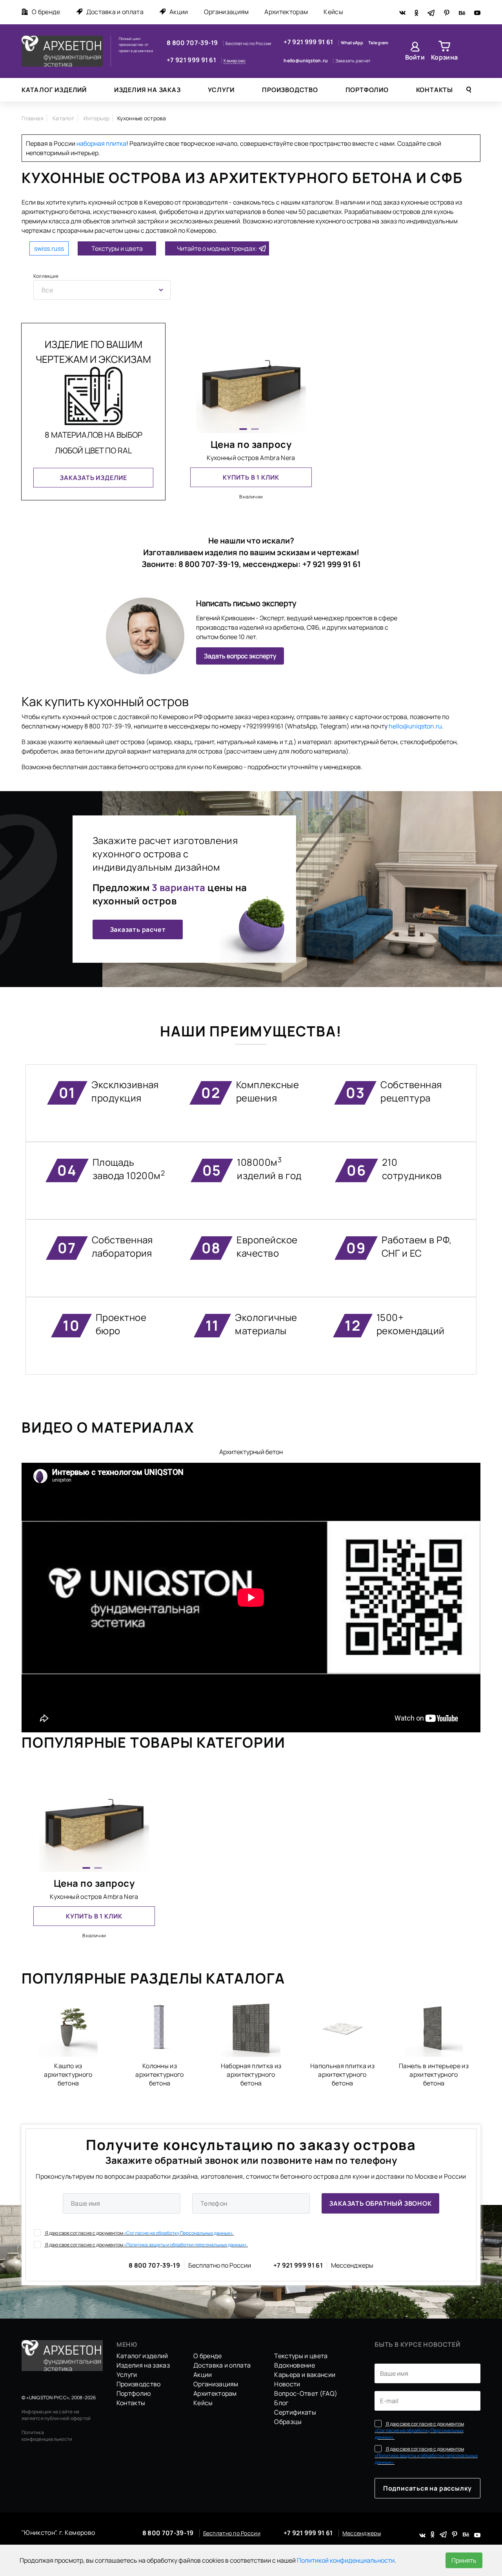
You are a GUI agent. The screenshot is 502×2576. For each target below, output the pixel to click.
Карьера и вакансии (305, 2375)
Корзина (444, 57)
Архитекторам (286, 12)
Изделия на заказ (147, 90)
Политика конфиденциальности (47, 2436)
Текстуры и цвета (117, 248)
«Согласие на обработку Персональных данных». (179, 2233)
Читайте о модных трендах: (217, 248)
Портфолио (367, 90)
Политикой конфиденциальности (346, 2560)
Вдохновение (295, 2365)
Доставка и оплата (115, 12)
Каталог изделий (54, 90)
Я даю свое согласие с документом (139, 2233)
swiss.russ (49, 248)
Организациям (226, 12)
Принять (464, 2560)
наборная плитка (101, 143)
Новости (287, 2384)
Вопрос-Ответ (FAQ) (306, 2393)
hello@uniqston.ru (306, 61)
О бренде (46, 12)
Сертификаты (295, 2412)
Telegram (378, 43)
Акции (179, 12)
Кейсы (333, 12)
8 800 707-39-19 (193, 43)
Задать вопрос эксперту (240, 656)
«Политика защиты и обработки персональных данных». (186, 2245)
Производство (290, 90)
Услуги (221, 90)
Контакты (435, 90)
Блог (281, 2403)
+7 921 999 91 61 (192, 60)
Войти (415, 57)
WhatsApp (353, 43)
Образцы (288, 2422)
